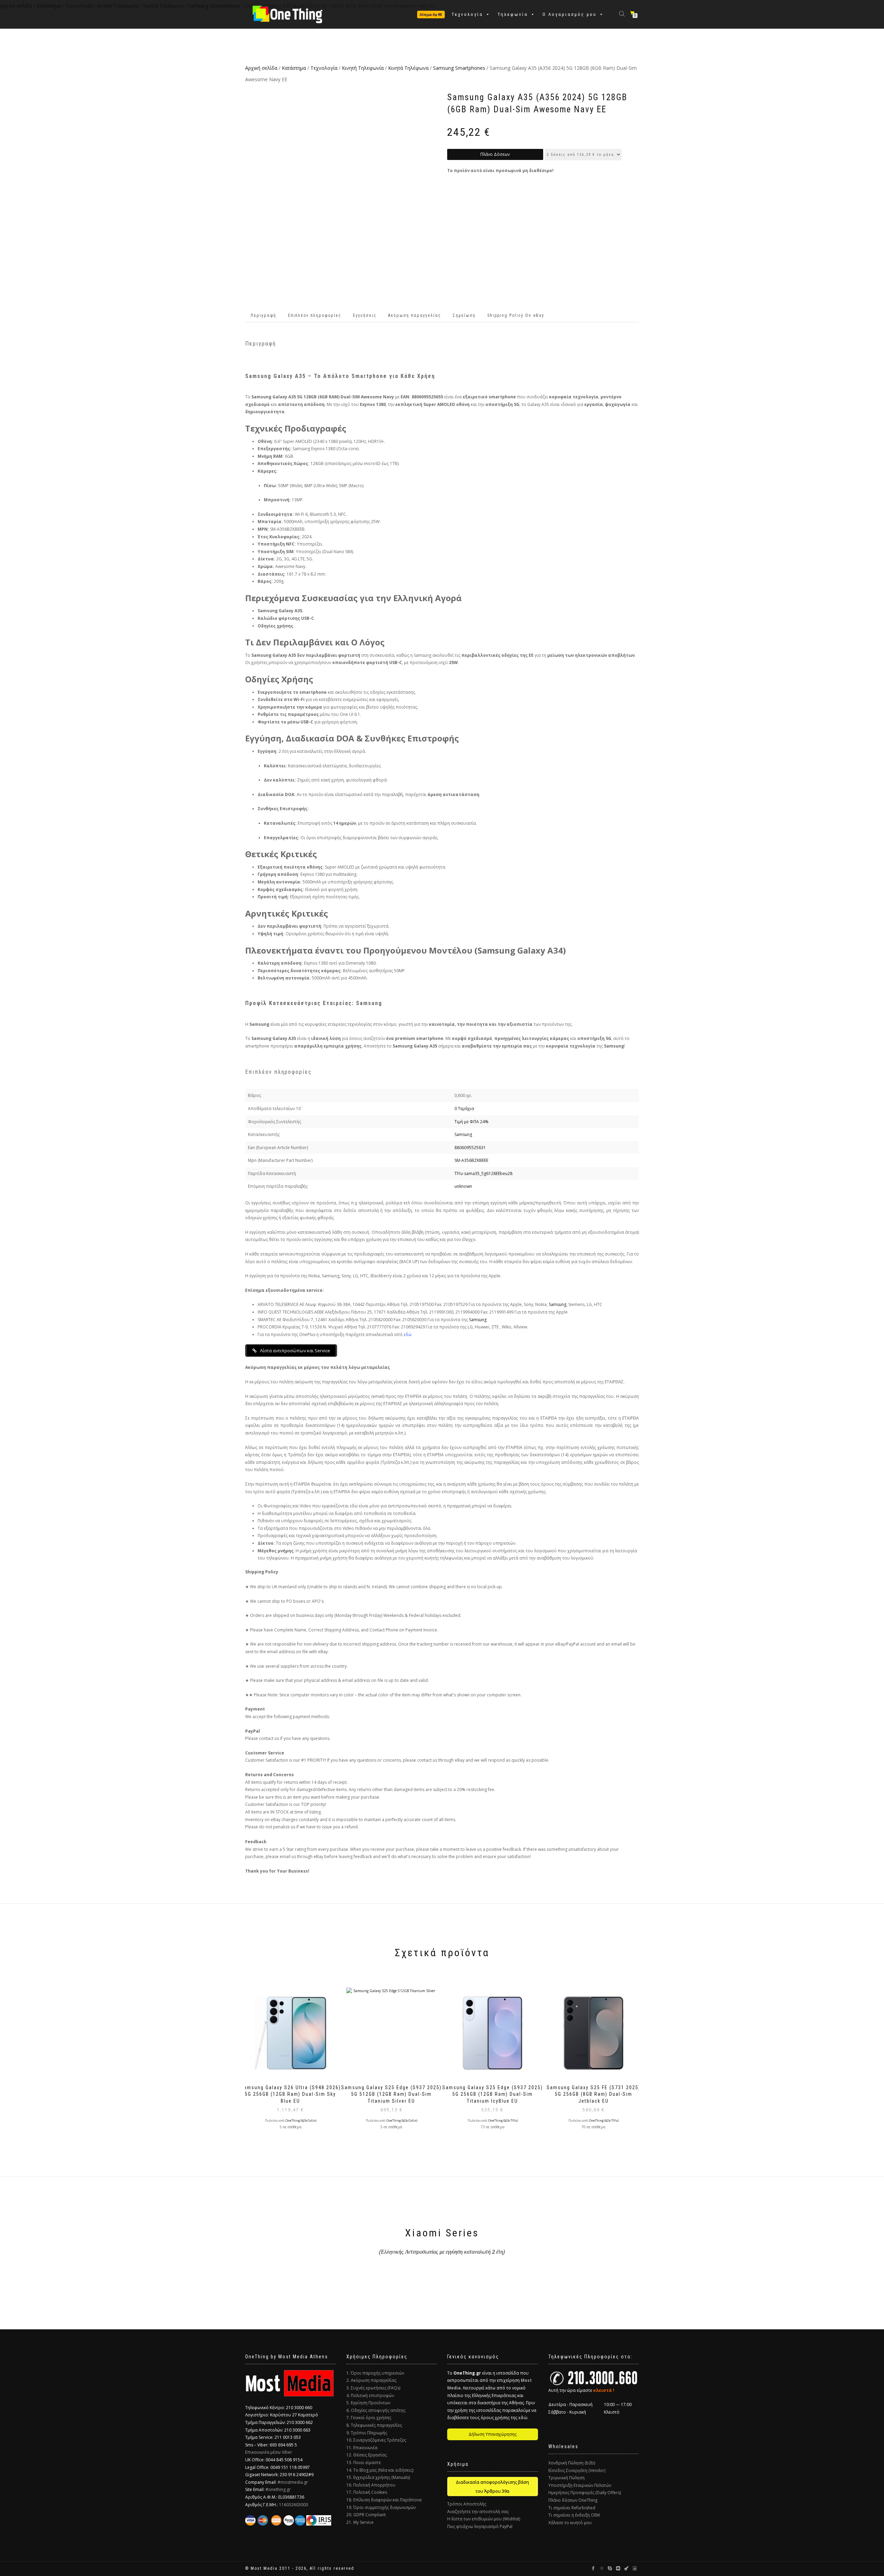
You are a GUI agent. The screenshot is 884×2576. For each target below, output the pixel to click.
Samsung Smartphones (459, 68)
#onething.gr (278, 2489)
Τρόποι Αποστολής (467, 2504)
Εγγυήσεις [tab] (365, 315)
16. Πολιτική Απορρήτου (371, 2485)
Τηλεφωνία (513, 14)
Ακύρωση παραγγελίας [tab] (415, 315)
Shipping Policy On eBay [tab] (516, 315)
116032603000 (294, 2505)
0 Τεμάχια (464, 1109)
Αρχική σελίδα (261, 68)
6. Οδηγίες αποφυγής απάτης (376, 2410)
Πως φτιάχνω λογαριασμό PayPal (480, 2526)
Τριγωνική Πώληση (566, 2478)
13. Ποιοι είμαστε (364, 2463)
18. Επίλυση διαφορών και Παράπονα (384, 2500)
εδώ (408, 1334)
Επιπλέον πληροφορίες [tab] (315, 315)
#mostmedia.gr (293, 2482)
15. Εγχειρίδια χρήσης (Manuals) (378, 2477)
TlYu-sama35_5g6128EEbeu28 (483, 1173)
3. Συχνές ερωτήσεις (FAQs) (373, 2388)
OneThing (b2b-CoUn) (301, 2121)
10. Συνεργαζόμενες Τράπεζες (376, 2440)
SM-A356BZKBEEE (471, 1160)
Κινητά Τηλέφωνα (408, 68)
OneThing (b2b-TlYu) (503, 2121)
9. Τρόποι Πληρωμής (367, 2433)
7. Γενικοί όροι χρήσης (369, 2418)
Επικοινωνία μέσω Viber (269, 2452)
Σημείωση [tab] (464, 315)
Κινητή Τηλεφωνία (363, 68)
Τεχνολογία (467, 14)
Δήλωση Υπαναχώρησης (493, 2434)
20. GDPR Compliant (366, 2515)
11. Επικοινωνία (362, 2448)
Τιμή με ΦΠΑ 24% (472, 1122)
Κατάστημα (294, 68)
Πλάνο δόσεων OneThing (573, 2500)
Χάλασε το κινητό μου (570, 2523)
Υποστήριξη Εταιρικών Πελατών (580, 2485)
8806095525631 (470, 1148)
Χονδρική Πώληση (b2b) (572, 2463)
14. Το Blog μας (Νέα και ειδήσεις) (380, 2470)
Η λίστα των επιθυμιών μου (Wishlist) (484, 2519)
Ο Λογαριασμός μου (570, 14)
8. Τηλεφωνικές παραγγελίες (374, 2425)
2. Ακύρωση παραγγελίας (371, 2380)
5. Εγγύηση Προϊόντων (368, 2403)
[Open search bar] (623, 13)
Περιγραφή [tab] (263, 315)
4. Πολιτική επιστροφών (370, 2395)
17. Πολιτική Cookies (367, 2492)
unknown (463, 1186)
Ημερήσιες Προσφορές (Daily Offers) (585, 2493)
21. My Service (360, 2522)
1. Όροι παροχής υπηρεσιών (375, 2373)
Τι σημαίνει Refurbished (572, 2508)
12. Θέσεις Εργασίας (367, 2455)
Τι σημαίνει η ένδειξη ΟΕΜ (574, 2515)
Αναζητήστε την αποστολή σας (478, 2512)
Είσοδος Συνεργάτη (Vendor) (577, 2470)
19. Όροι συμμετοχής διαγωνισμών (381, 2507)
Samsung (463, 1134)
